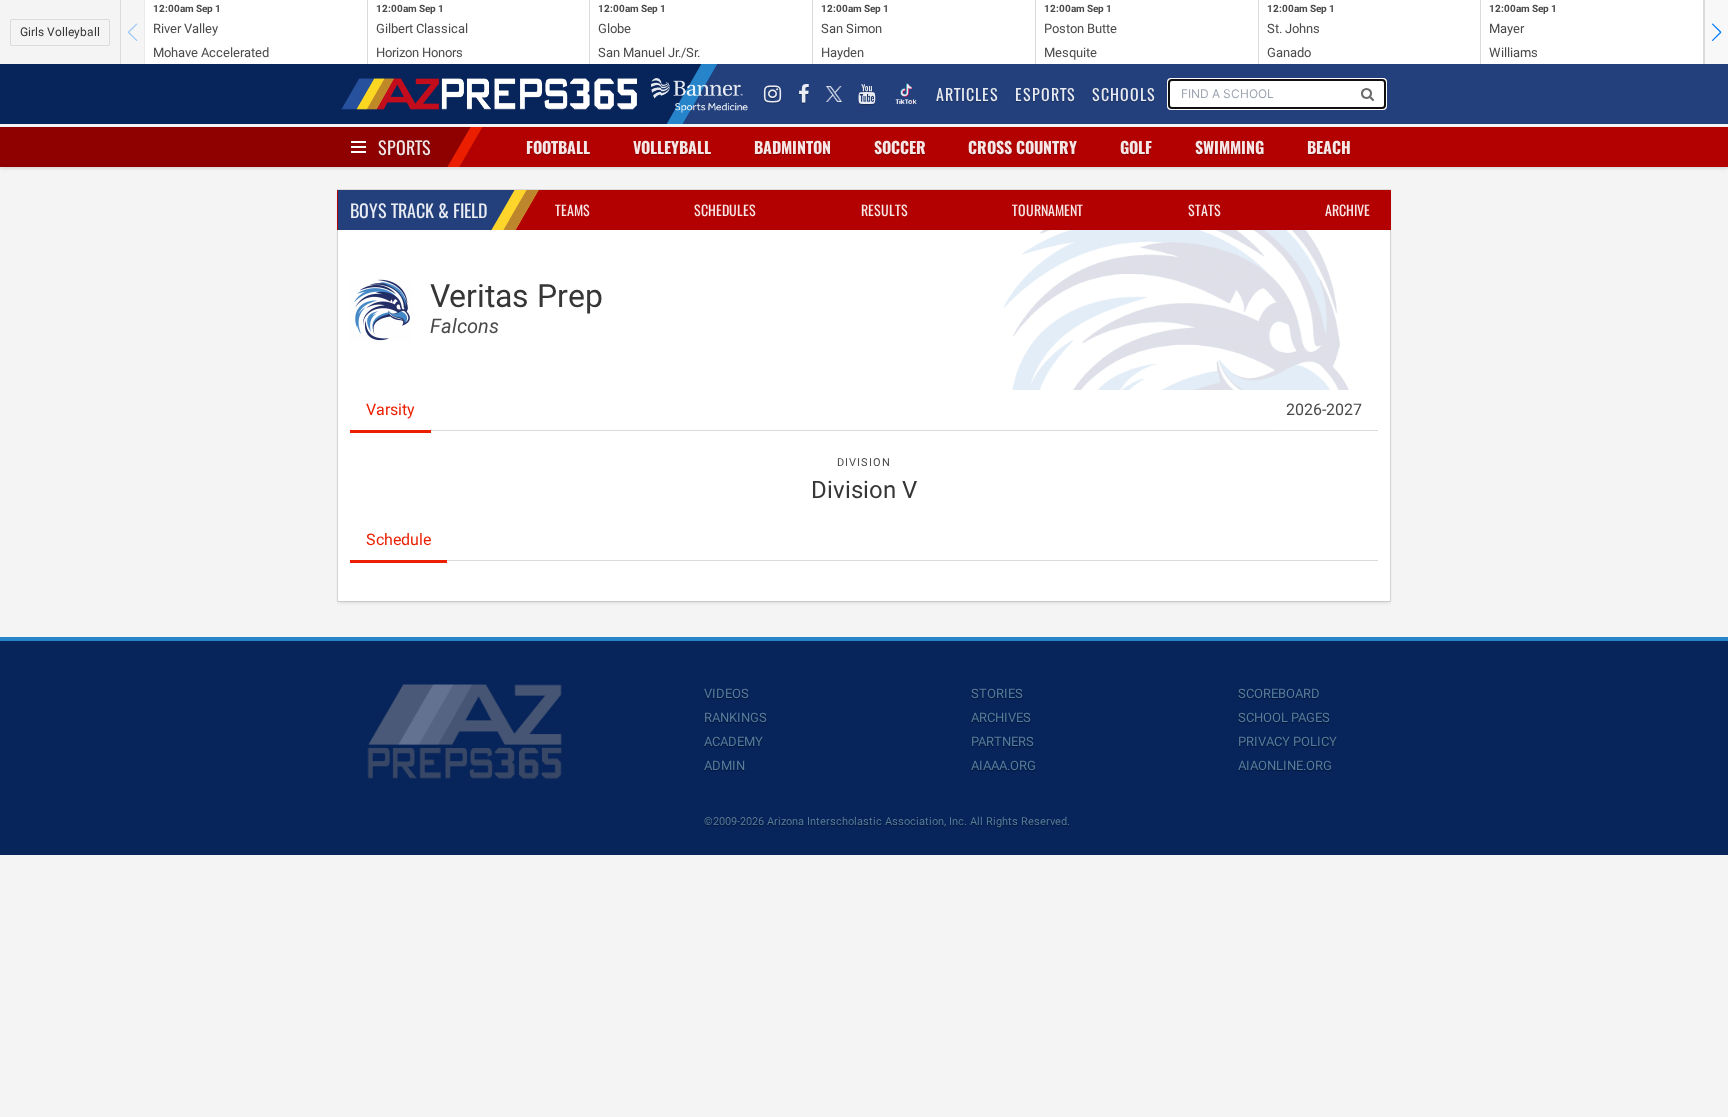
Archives (1001, 717)
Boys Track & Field (418, 210)
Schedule (398, 539)
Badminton (792, 147)
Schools (1124, 94)
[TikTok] (906, 94)
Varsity (390, 409)
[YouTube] (867, 94)
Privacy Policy (1287, 741)
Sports (404, 147)
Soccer (900, 147)
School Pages (1284, 717)
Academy (733, 741)
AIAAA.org (1003, 765)
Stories (997, 693)
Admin (724, 765)
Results (884, 209)
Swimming (1229, 147)
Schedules (725, 209)
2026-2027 (1324, 409)
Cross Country (1022, 147)
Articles (967, 94)
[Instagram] (773, 94)
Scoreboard (1279, 693)
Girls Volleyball (60, 32)
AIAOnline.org (1285, 765)
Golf (1136, 147)
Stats (1204, 209)
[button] (1716, 32)
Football (558, 147)
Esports (1045, 94)
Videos (726, 693)
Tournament (1047, 209)
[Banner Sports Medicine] (699, 94)
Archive (1347, 209)
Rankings (735, 717)
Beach (1329, 147)
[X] (834, 94)
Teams (572, 209)
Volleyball (672, 147)
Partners (1002, 741)
